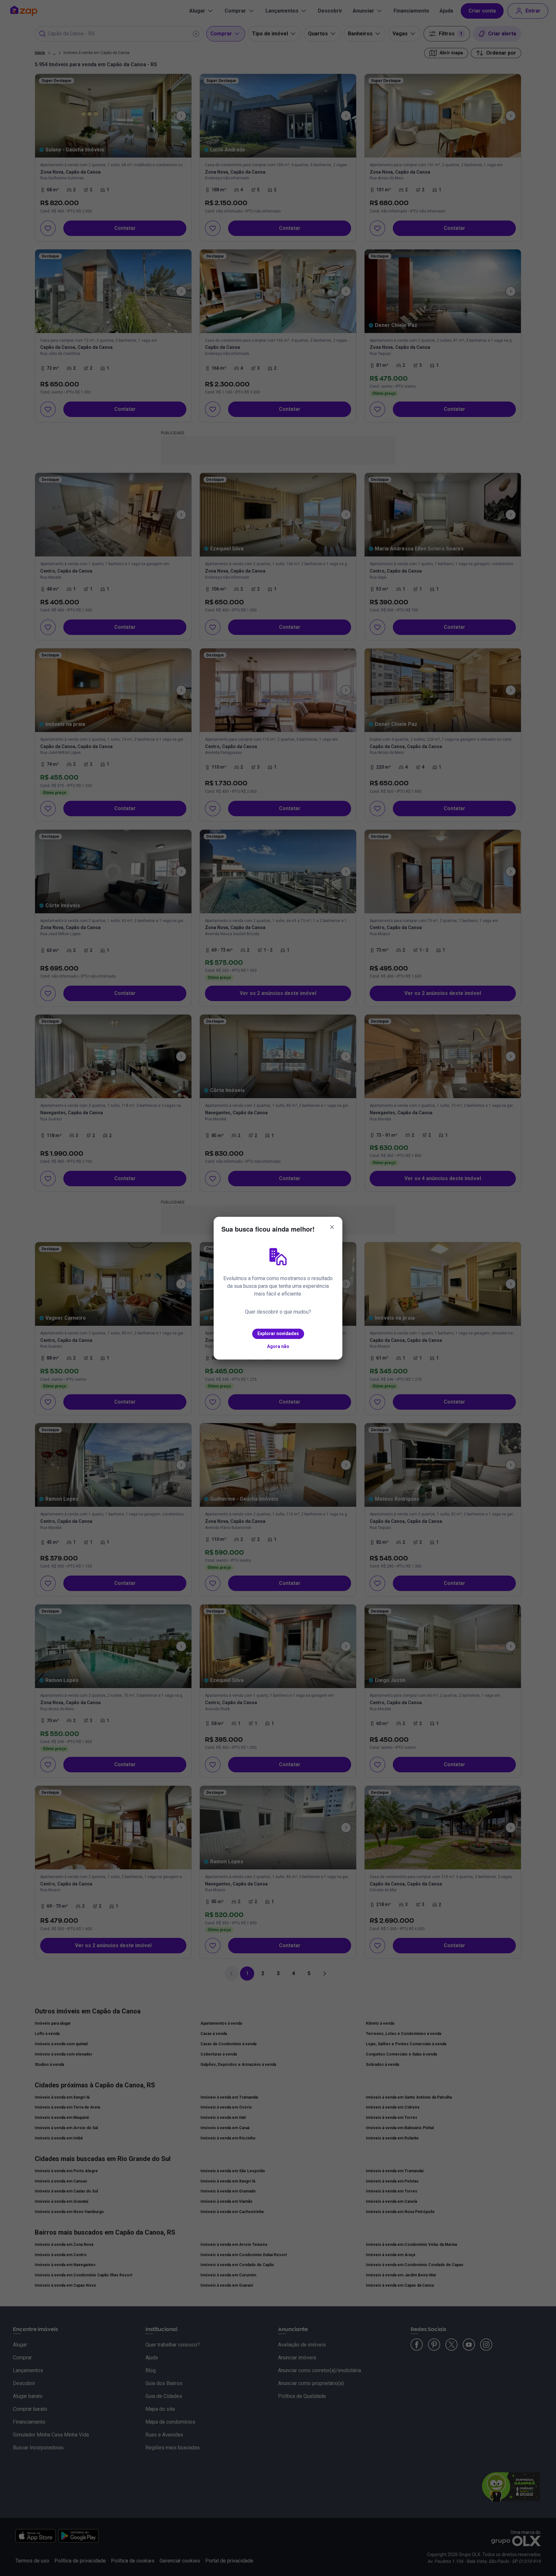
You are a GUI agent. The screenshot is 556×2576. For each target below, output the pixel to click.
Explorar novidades (278, 1333)
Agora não (278, 1346)
